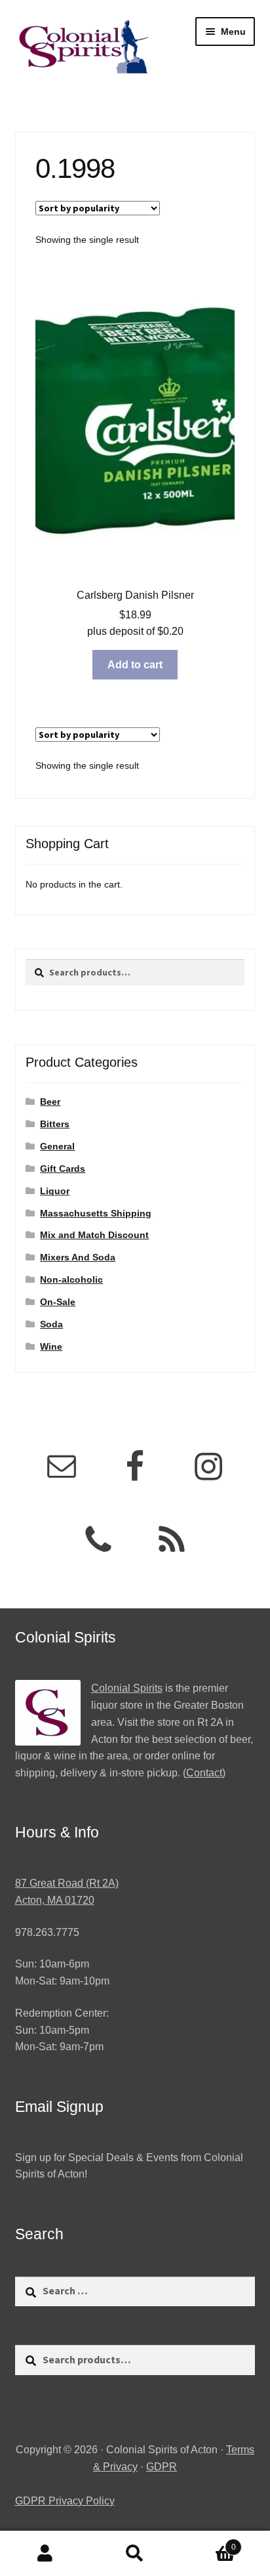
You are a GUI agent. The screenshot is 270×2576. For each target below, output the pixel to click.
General (57, 1146)
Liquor (55, 1191)
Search (135, 2554)
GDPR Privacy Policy (65, 2501)
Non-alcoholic (71, 1279)
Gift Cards (63, 1169)
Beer (50, 1102)
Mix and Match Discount (94, 1235)
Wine (51, 1346)
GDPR (162, 2467)
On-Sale (58, 1302)
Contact (204, 1773)
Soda (51, 1324)
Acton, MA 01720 (55, 1900)
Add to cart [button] (135, 665)
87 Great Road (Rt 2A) (67, 1883)
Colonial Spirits (127, 1688)
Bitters (55, 1124)
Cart (208, 2543)
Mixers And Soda (78, 1257)
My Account (45, 2554)
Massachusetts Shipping (96, 1213)
